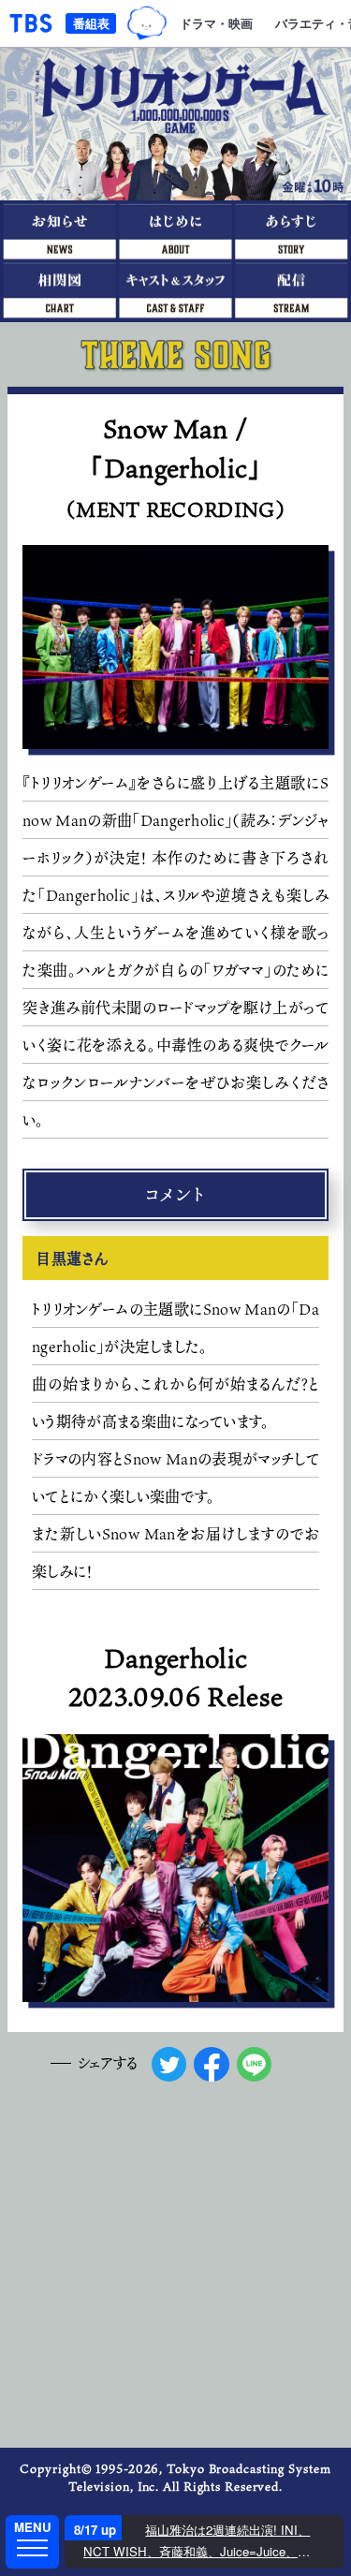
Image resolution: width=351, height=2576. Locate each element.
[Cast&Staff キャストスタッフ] (175, 290)
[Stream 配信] (292, 290)
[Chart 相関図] (58, 290)
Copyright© (56, 2468)
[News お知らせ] (58, 230)
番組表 (91, 23)
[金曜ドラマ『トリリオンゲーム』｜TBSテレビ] (175, 124)
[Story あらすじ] (292, 230)
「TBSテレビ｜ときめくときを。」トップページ (31, 23)
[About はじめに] (175, 230)
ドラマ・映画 (216, 23)
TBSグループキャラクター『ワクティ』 (147, 23)
